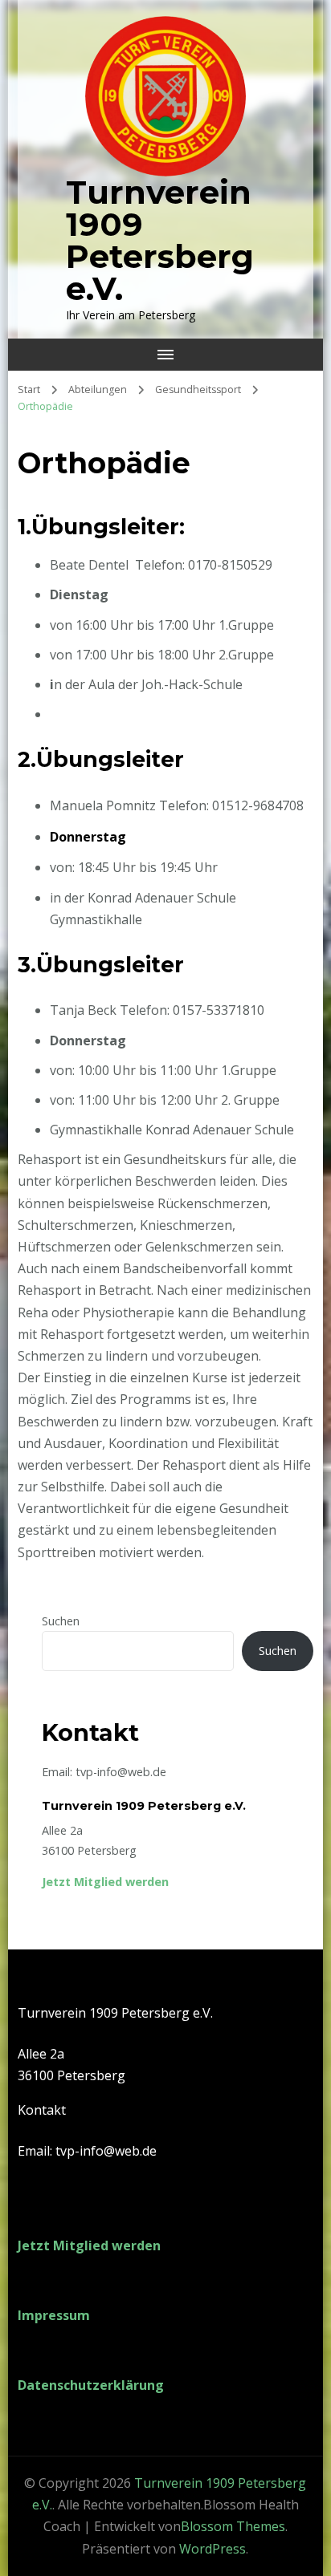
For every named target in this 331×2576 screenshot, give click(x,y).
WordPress (212, 2549)
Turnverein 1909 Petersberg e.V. (160, 240)
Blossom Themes (233, 2526)
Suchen (61, 1621)
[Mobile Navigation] (165, 355)
